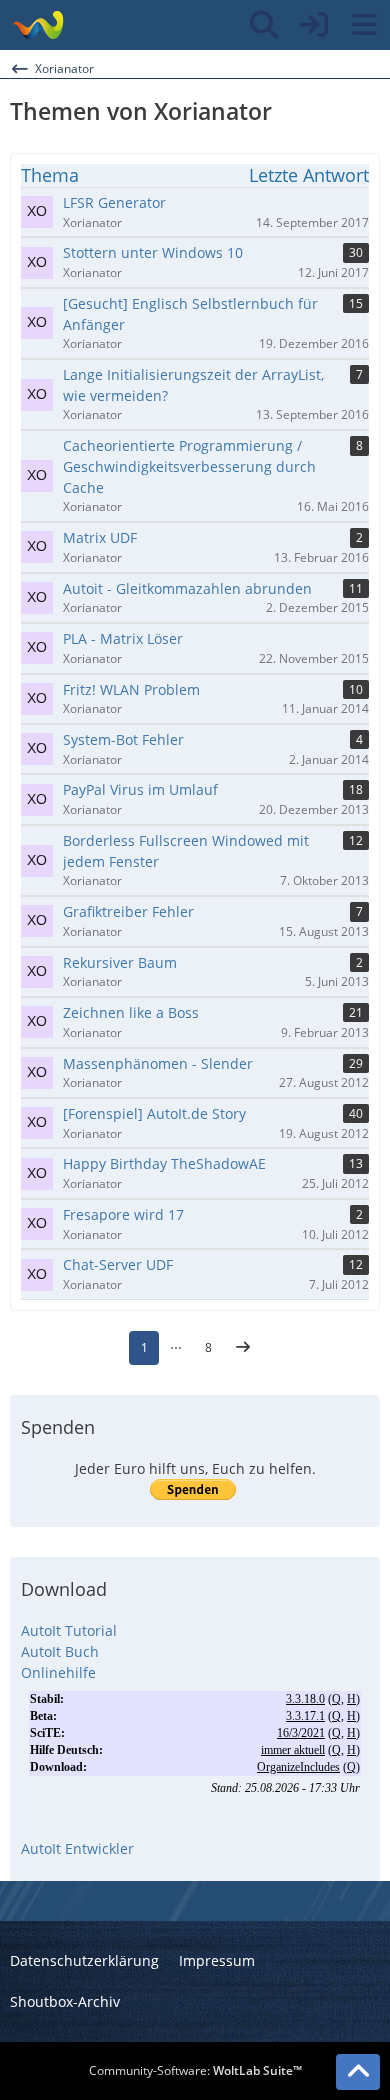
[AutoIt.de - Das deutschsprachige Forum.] (37, 25)
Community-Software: (195, 2070)
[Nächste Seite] (243, 1348)
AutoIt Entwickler (77, 1848)
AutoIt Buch (60, 1651)
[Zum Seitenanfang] (358, 2072)
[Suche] (264, 25)
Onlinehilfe (58, 1672)
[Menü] (364, 25)
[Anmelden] (314, 25)
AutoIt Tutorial (69, 1630)
